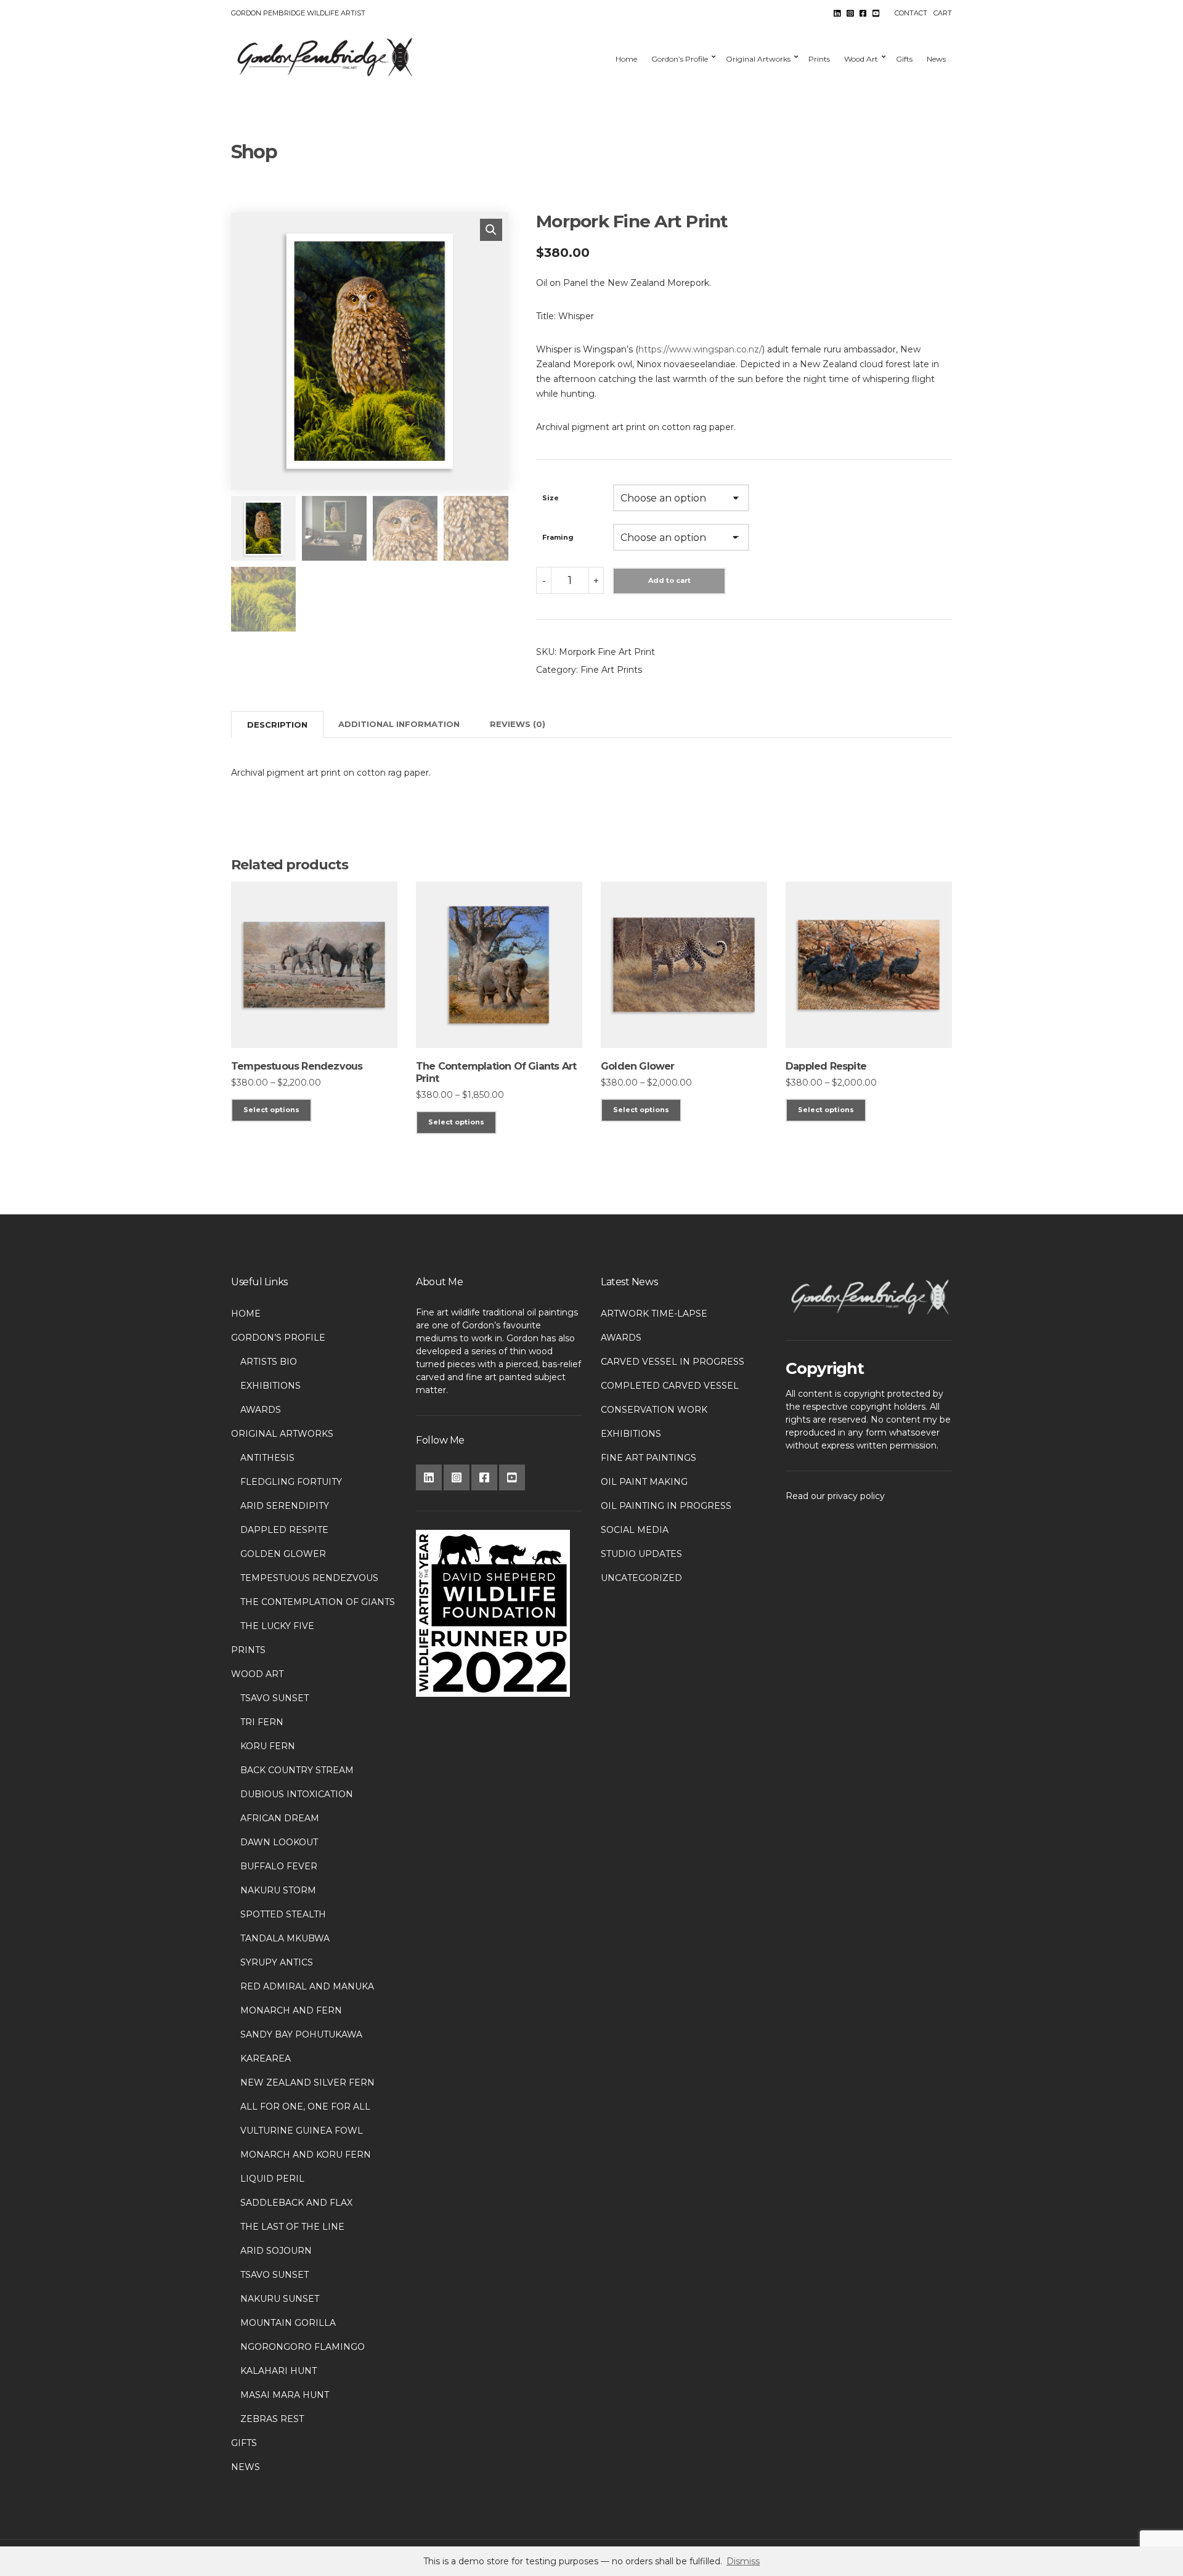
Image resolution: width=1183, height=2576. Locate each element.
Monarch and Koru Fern (306, 2155)
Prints (819, 59)
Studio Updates (641, 1554)
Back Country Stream (297, 1770)
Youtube (876, 13)
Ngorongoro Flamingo (303, 2347)
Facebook (863, 13)
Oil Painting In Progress (666, 1506)
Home (626, 59)
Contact (911, 13)
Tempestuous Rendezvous (309, 1578)
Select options (271, 1110)
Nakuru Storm (278, 1890)
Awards (261, 1410)
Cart (943, 13)
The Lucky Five (277, 1626)
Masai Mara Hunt (285, 2395)
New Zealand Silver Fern (307, 2082)
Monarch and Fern (291, 2010)
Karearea (266, 2058)
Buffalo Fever (279, 1866)
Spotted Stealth (283, 1914)
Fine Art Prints (611, 670)
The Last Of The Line (292, 2227)
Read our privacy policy (835, 1496)
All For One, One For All (305, 2107)
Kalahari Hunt (278, 2371)
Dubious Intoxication (297, 1794)
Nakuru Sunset (280, 2299)
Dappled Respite (284, 1530)
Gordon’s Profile (680, 59)
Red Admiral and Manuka (307, 1986)
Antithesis (267, 1458)
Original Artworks (758, 59)
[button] (491, 230)
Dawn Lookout (279, 1842)
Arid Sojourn (276, 2251)
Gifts (904, 59)
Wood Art (861, 59)
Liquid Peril (272, 2179)
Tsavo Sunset (274, 1698)
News (936, 59)
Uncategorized (641, 1578)
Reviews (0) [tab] (518, 724)
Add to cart (669, 580)
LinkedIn (837, 13)
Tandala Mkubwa (285, 1938)
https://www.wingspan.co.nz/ (700, 349)
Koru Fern (268, 1746)
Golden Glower (283, 1554)
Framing (558, 537)
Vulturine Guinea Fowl (302, 2131)
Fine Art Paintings (648, 1458)
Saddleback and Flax (296, 2203)
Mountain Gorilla (288, 2323)
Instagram (850, 13)
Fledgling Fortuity (291, 1482)
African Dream (280, 1818)
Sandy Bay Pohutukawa (301, 2034)
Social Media (635, 1530)
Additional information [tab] (399, 724)
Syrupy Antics (277, 1962)
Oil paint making (644, 1482)
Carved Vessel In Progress (673, 1362)
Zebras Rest (272, 2419)
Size (551, 498)
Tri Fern (262, 1722)
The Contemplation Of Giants (318, 1602)
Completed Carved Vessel (670, 1386)
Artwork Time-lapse (654, 1314)
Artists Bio (269, 1362)
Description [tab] (277, 725)
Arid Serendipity (285, 1506)
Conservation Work (654, 1410)
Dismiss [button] (743, 2561)
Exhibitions (270, 1386)
